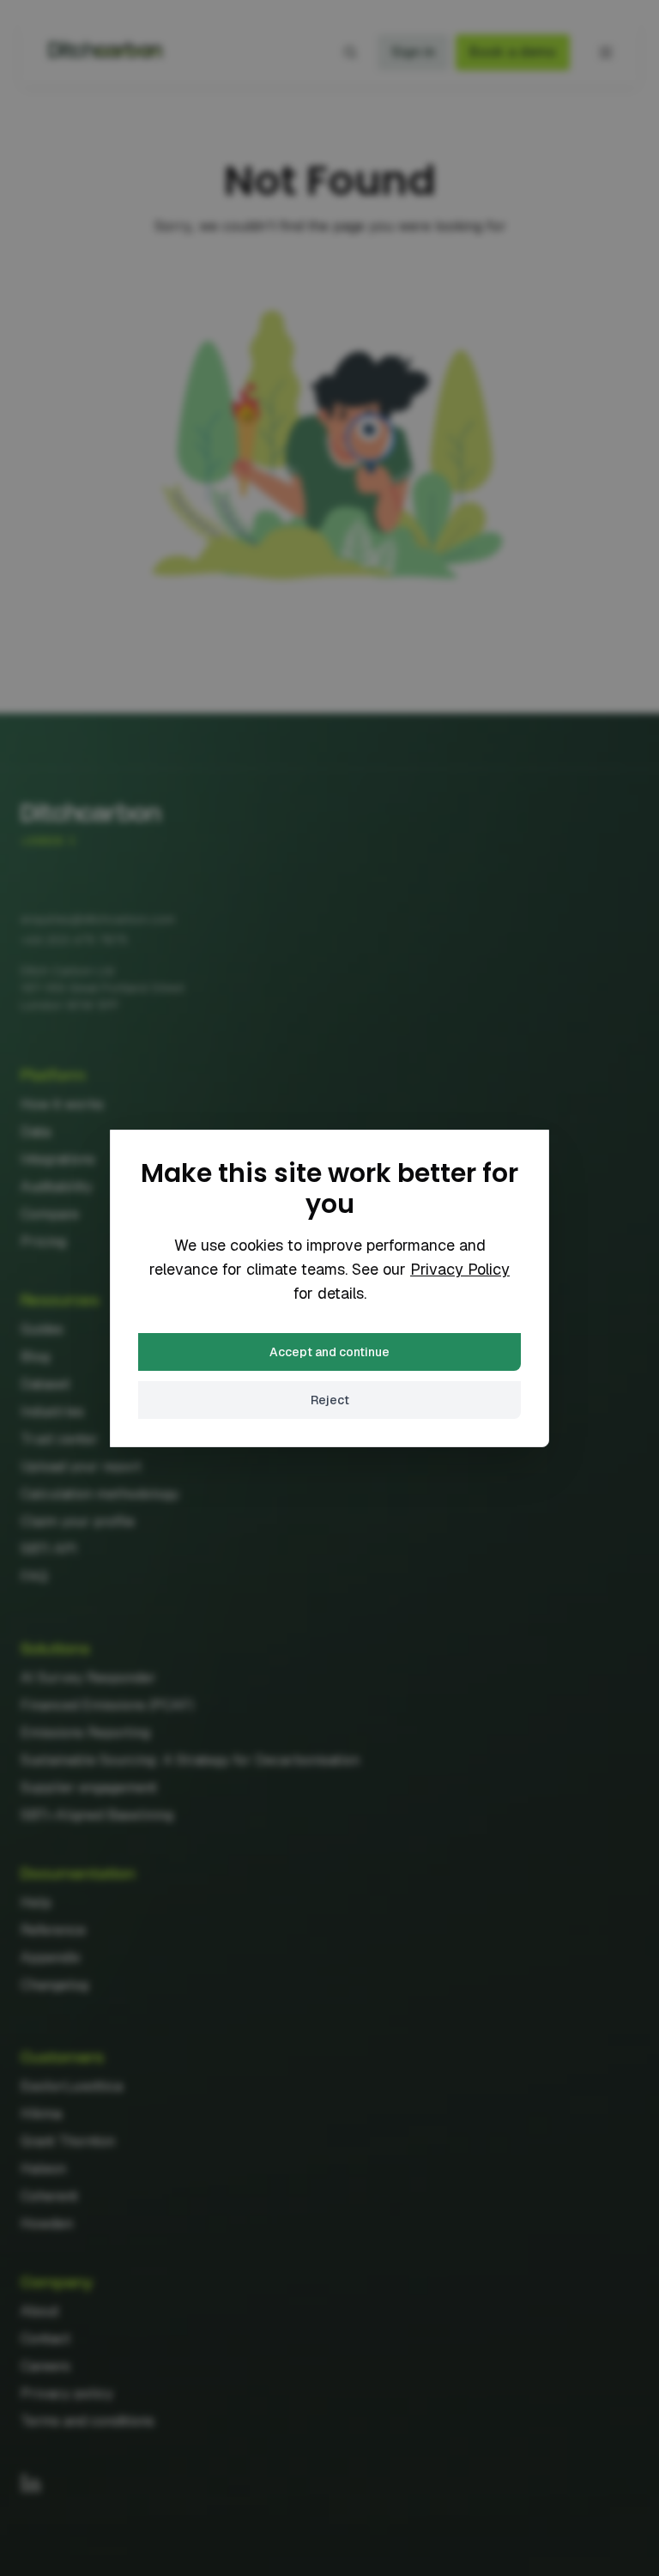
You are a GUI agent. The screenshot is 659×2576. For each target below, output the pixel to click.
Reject (330, 1400)
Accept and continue (329, 1352)
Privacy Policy (460, 1269)
